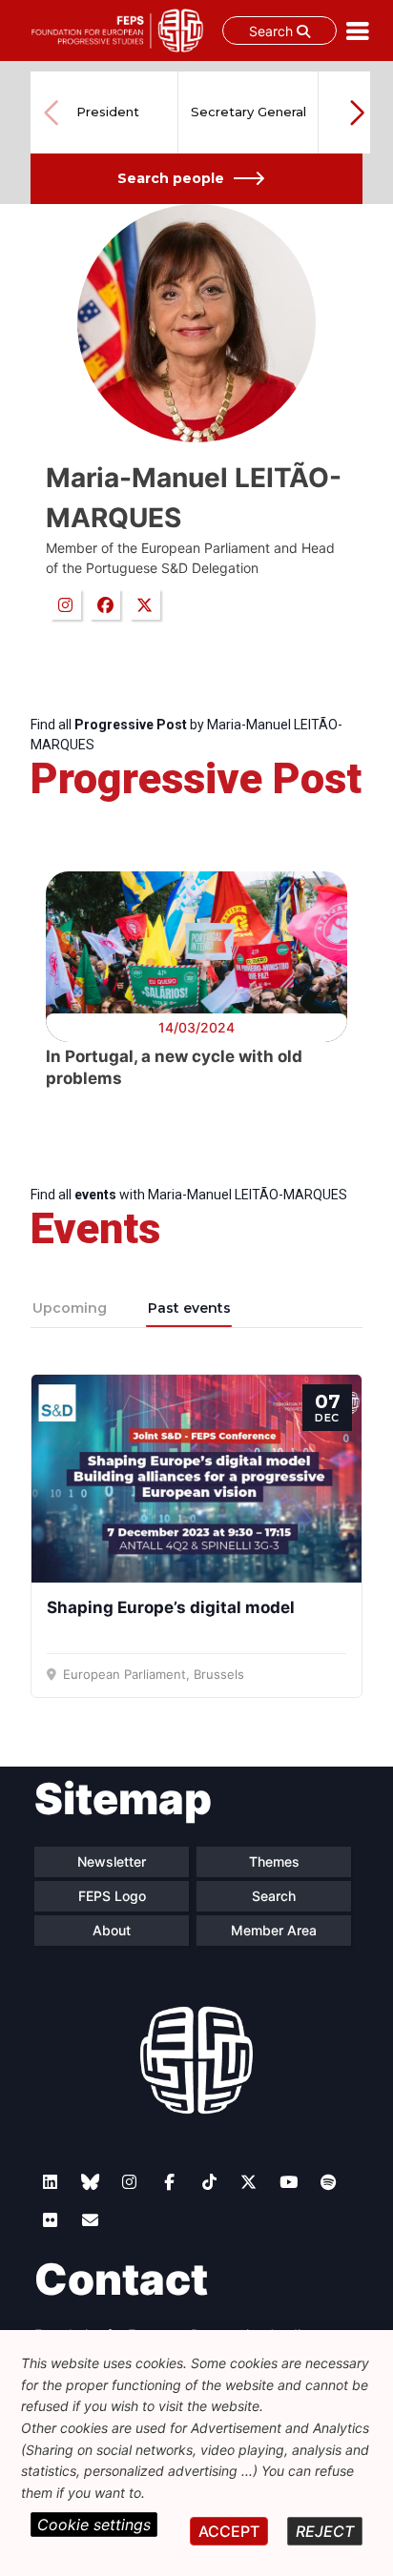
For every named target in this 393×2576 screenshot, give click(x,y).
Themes (274, 1861)
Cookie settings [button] (94, 2525)
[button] (357, 112)
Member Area (274, 1930)
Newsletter (112, 1861)
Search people (171, 178)
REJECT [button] (325, 2531)
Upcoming (70, 1308)
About (112, 1930)
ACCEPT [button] (229, 2531)
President (108, 112)
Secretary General (248, 112)
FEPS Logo (112, 1896)
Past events (189, 1308)
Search (273, 31)
